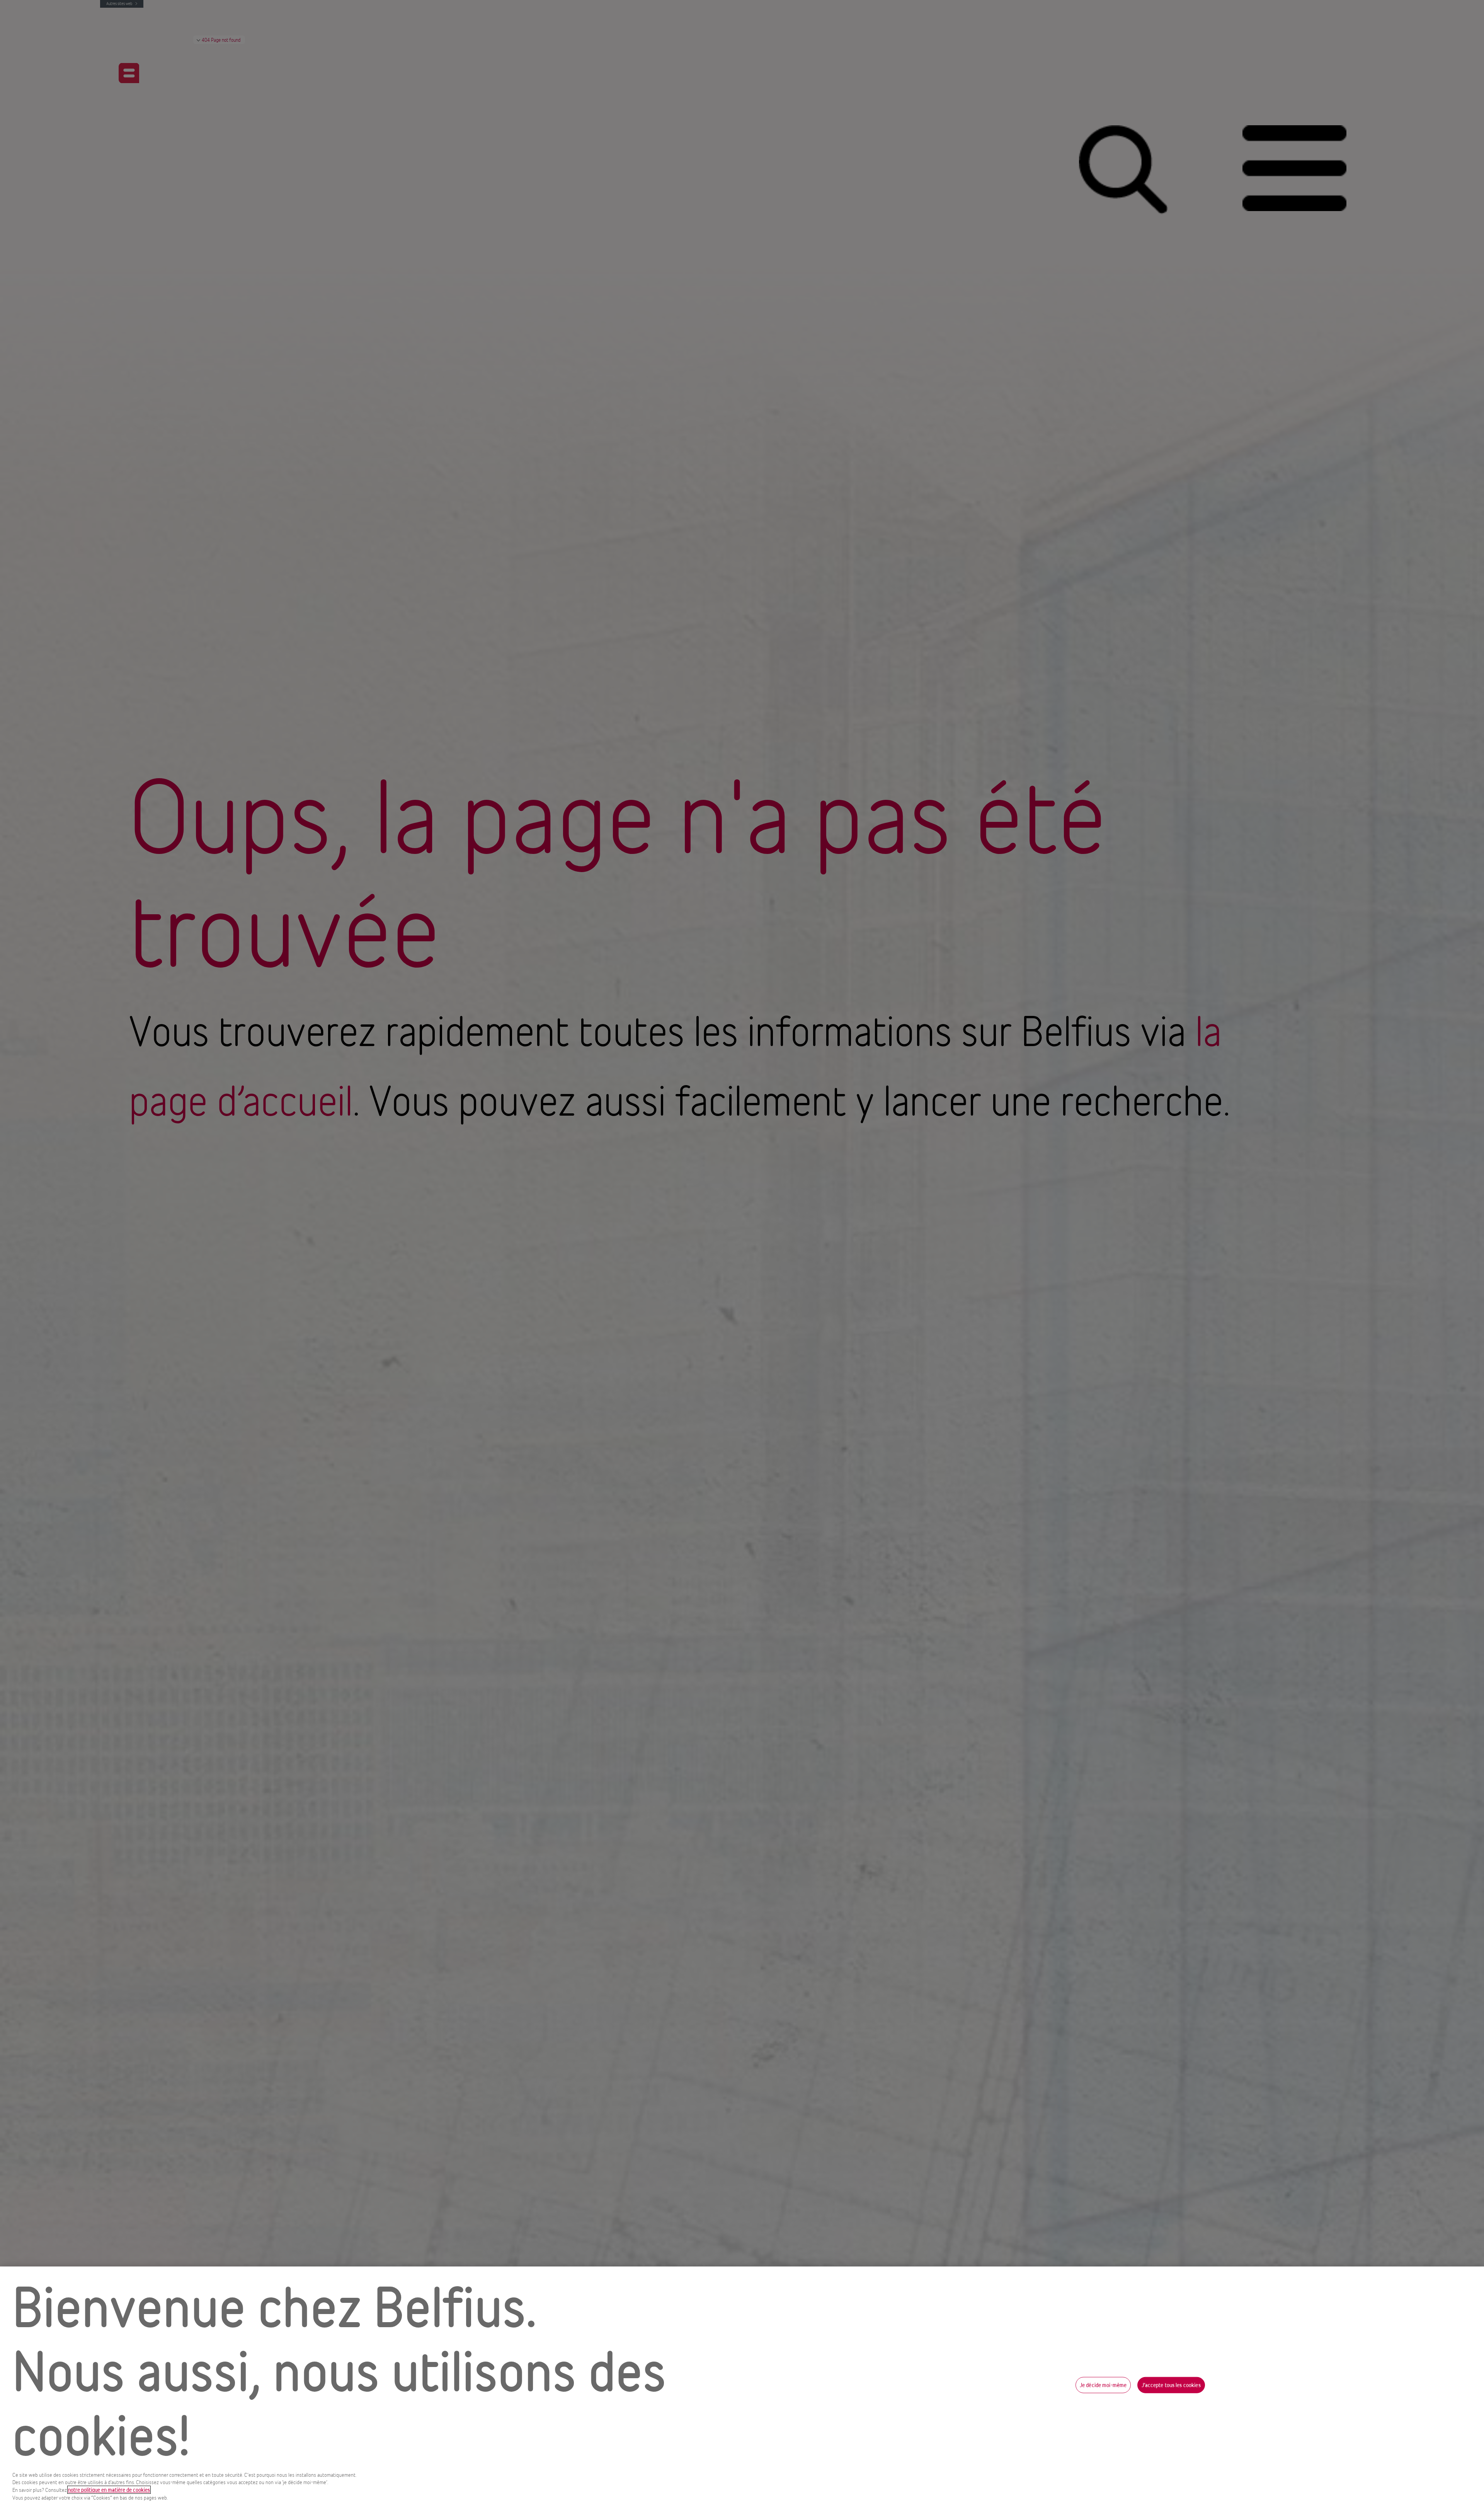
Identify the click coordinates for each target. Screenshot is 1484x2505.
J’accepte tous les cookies (1171, 2385)
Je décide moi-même (1103, 2385)
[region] (742, 2386)
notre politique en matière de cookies (109, 2490)
